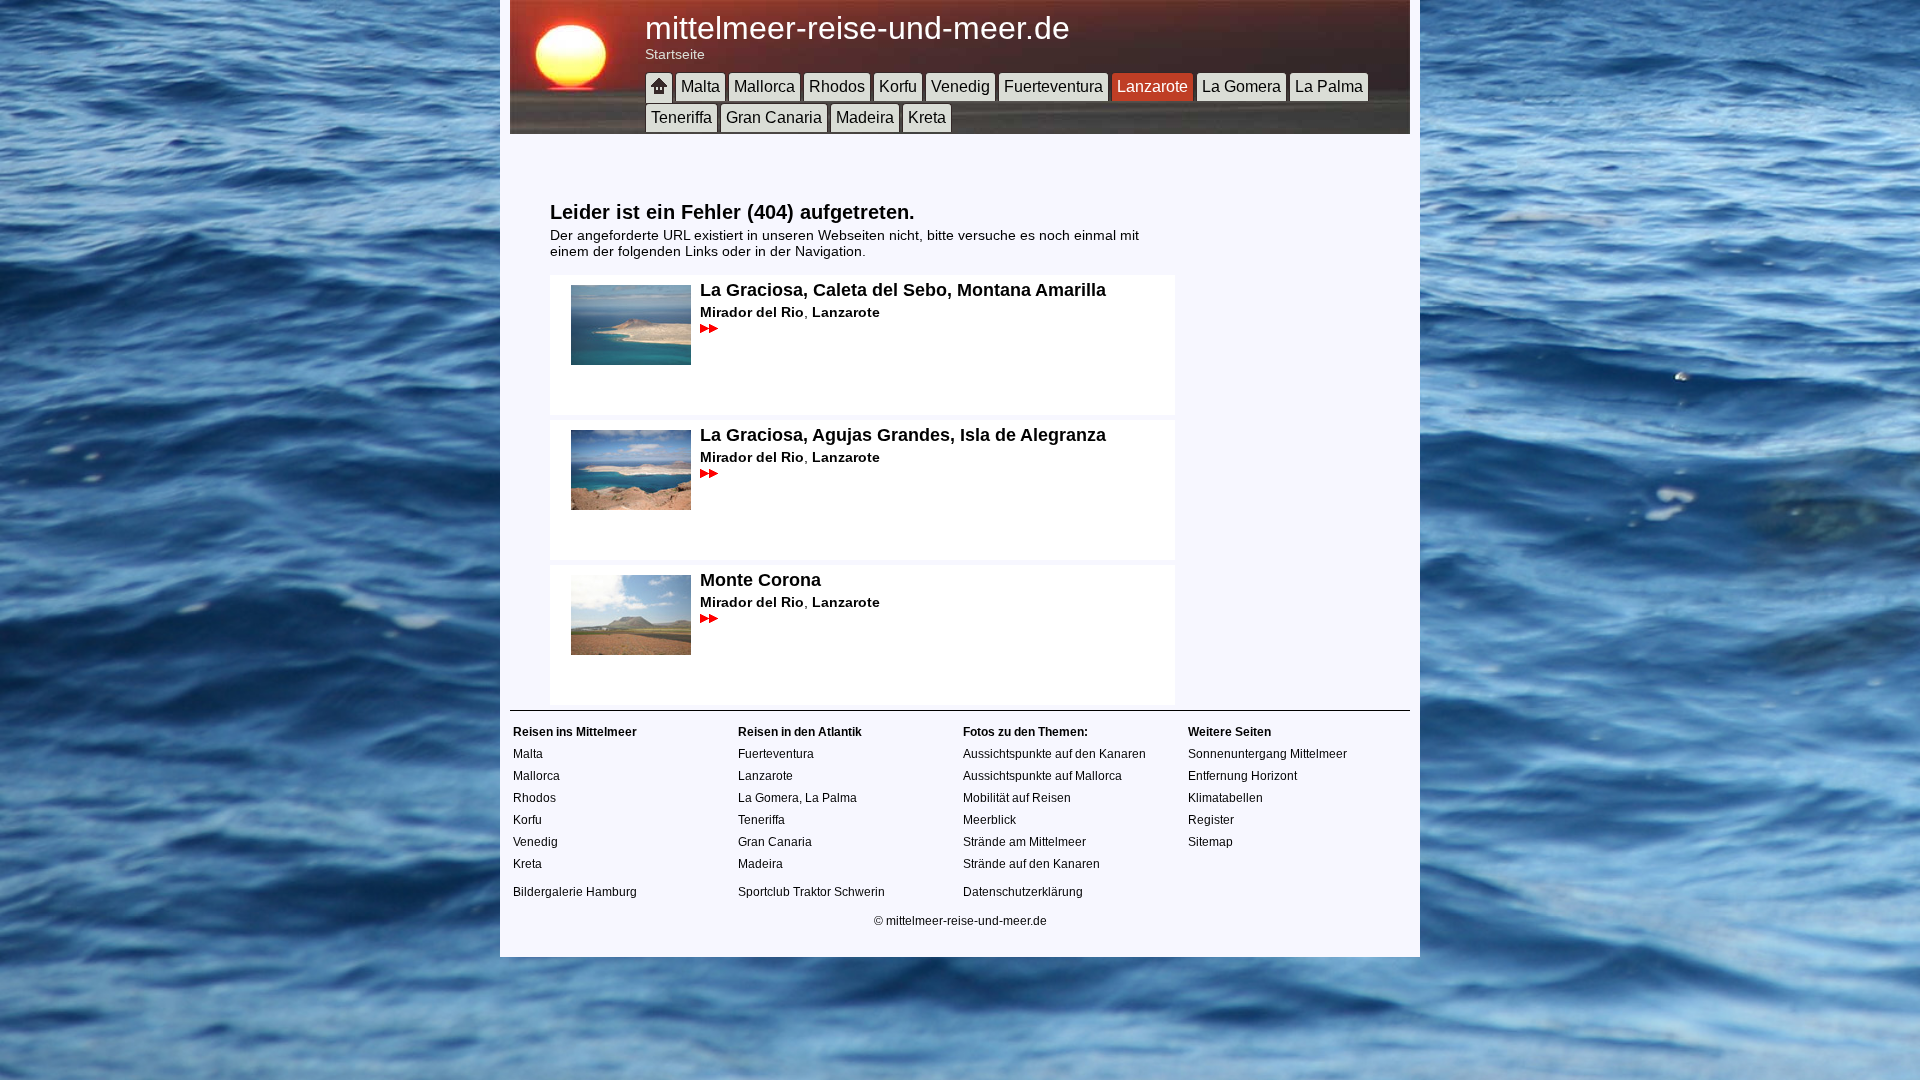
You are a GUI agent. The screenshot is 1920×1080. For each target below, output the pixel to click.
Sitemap (1210, 842)
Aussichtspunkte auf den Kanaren (1054, 754)
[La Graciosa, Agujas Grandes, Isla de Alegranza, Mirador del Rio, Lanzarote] (709, 473)
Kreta (927, 117)
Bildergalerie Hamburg (575, 892)
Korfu (898, 86)
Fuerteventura (1053, 86)
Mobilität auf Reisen (1017, 798)
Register (1211, 820)
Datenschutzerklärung (1023, 892)
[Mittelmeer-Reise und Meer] (659, 87)
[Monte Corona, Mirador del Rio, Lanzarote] (709, 618)
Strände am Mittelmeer (1024, 842)
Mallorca (764, 86)
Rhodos (837, 86)
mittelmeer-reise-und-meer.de (857, 28)
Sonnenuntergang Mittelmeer (1267, 754)
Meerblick (989, 820)
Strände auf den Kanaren (1031, 864)
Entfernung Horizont (1242, 776)
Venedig (960, 86)
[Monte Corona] (621, 651)
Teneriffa (681, 117)
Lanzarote (1152, 86)
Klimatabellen (1225, 798)
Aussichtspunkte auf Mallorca (1042, 776)
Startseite (675, 54)
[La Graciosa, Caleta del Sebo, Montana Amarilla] (621, 361)
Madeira (865, 117)
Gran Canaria (774, 117)
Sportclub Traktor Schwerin (811, 892)
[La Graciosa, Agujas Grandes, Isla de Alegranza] (621, 506)
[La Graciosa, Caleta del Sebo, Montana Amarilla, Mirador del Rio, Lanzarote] (709, 328)
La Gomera (1241, 86)
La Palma (1329, 86)
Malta (700, 86)
